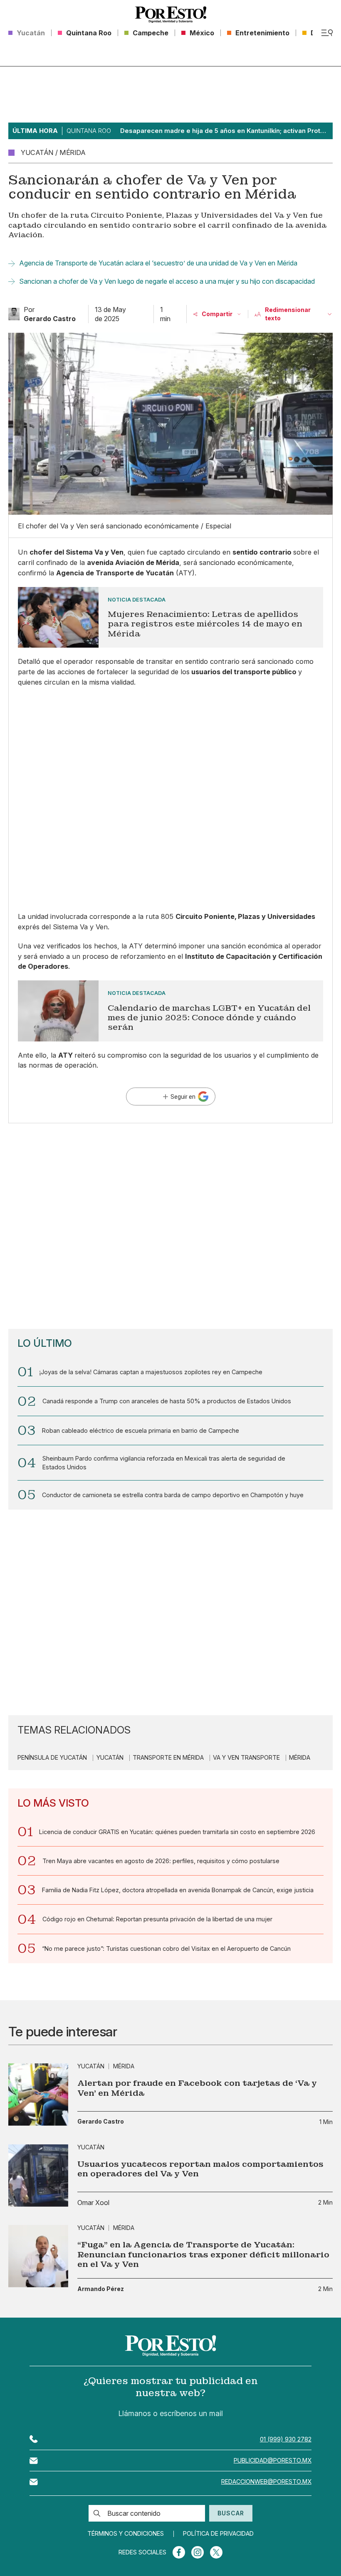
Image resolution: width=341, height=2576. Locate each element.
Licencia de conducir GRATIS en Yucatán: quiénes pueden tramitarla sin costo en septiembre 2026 (177, 1832)
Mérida (300, 1758)
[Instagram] (198, 2552)
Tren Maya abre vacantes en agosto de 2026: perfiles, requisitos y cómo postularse (161, 1861)
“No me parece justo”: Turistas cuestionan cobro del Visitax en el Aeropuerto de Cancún (166, 1949)
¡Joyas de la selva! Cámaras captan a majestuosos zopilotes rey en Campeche (151, 1372)
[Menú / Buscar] (327, 33)
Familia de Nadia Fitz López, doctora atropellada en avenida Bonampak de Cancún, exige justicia (178, 1890)
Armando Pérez (101, 2289)
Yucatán (110, 1758)
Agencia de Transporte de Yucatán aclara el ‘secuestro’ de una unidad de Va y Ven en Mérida (158, 263)
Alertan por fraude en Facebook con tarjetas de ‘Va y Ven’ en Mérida (197, 2088)
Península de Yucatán (52, 1758)
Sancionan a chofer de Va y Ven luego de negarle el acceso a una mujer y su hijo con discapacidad (167, 281)
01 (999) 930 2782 (286, 2439)
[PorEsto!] (171, 15)
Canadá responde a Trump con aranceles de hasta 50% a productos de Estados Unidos (167, 1401)
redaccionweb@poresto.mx (266, 2481)
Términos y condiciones (126, 2534)
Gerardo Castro (101, 2122)
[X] (216, 2552)
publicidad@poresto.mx (273, 2460)
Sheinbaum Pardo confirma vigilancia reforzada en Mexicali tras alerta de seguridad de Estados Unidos (164, 1462)
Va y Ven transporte (246, 1758)
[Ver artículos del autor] (14, 314)
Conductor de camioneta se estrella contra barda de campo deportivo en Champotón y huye (173, 1495)
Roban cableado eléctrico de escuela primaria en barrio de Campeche (141, 1430)
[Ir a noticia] (38, 2095)
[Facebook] (179, 2552)
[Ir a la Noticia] (170, 618)
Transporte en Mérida (168, 1758)
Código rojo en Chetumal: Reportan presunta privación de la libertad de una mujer (157, 1919)
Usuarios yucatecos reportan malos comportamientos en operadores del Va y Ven (200, 2169)
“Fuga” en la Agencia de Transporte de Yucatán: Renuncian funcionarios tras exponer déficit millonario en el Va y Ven (203, 2254)
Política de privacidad (218, 2534)
